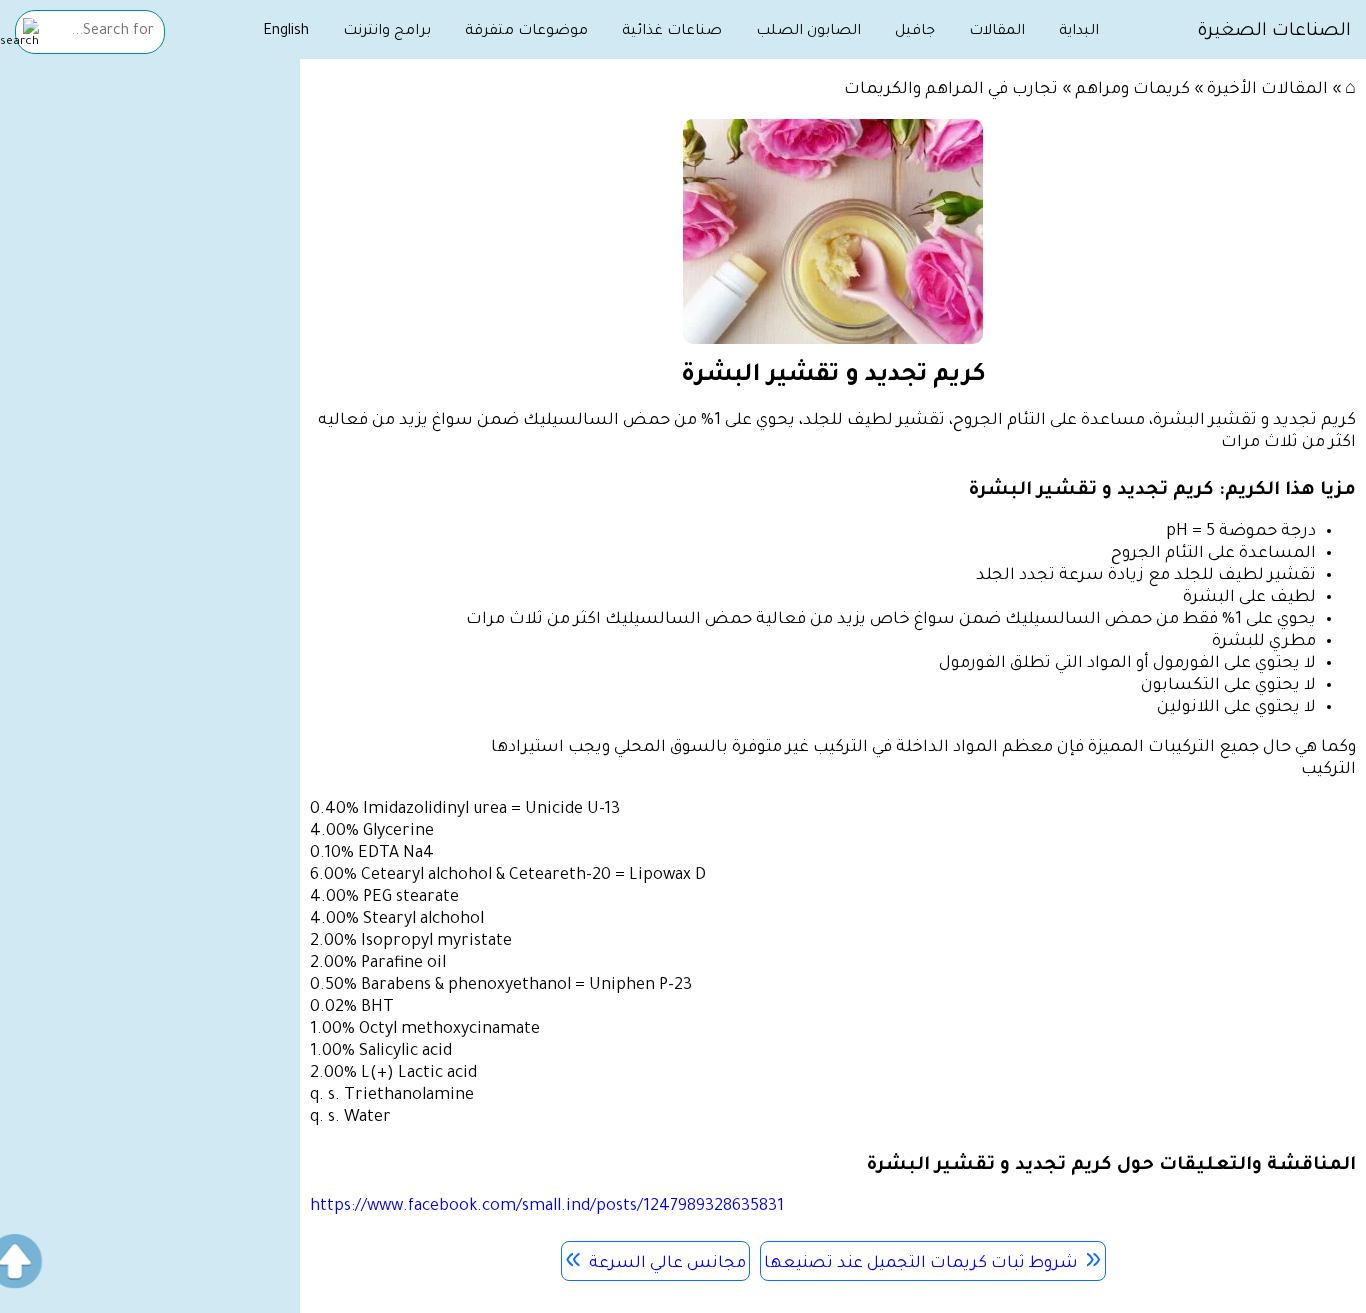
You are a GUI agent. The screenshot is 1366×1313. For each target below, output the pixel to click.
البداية (1079, 32)
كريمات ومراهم (1132, 90)
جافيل (915, 32)
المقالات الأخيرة (1267, 90)
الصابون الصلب (808, 32)
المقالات (997, 32)
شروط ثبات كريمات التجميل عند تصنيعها (921, 1264)
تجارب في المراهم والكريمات (951, 90)
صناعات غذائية (672, 32)
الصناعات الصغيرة (1274, 32)
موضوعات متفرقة (526, 32)
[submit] (19, 34)
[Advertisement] (150, 377)
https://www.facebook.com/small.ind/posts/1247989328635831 (547, 1207)
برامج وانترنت (387, 32)
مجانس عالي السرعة (667, 1264)
